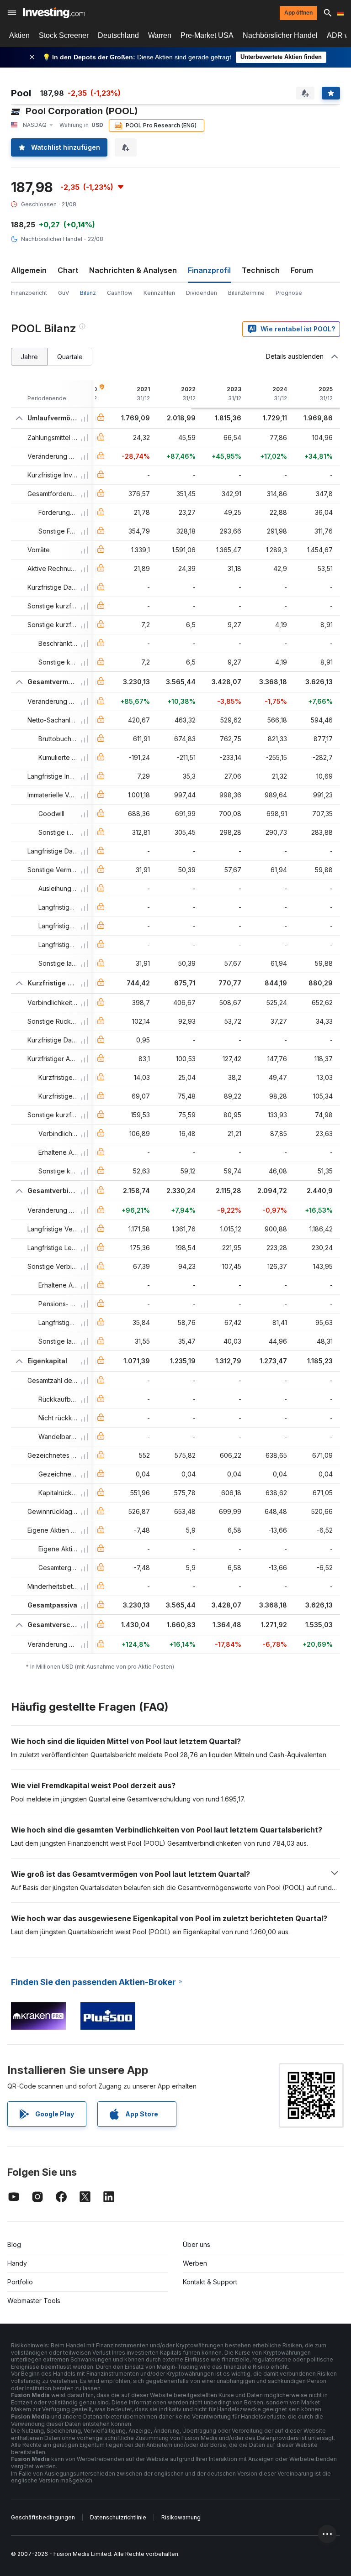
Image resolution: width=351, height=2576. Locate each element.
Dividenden (202, 293)
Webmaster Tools (34, 2301)
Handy (17, 2263)
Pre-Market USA (207, 35)
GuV (64, 293)
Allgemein (29, 270)
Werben (195, 2263)
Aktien (19, 35)
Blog (14, 2244)
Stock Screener (64, 35)
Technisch (261, 270)
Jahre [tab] (29, 357)
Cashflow (120, 293)
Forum (302, 270)
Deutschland (118, 35)
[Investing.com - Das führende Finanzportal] (54, 13)
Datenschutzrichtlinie (118, 2517)
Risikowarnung (181, 2517)
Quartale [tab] (70, 357)
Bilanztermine (246, 293)
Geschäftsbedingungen (43, 2517)
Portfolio (20, 2282)
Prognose (289, 293)
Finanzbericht (29, 293)
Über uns (197, 2244)
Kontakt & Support (210, 2282)
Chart (68, 270)
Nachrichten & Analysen (133, 270)
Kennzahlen (159, 293)
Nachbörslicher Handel (280, 35)
